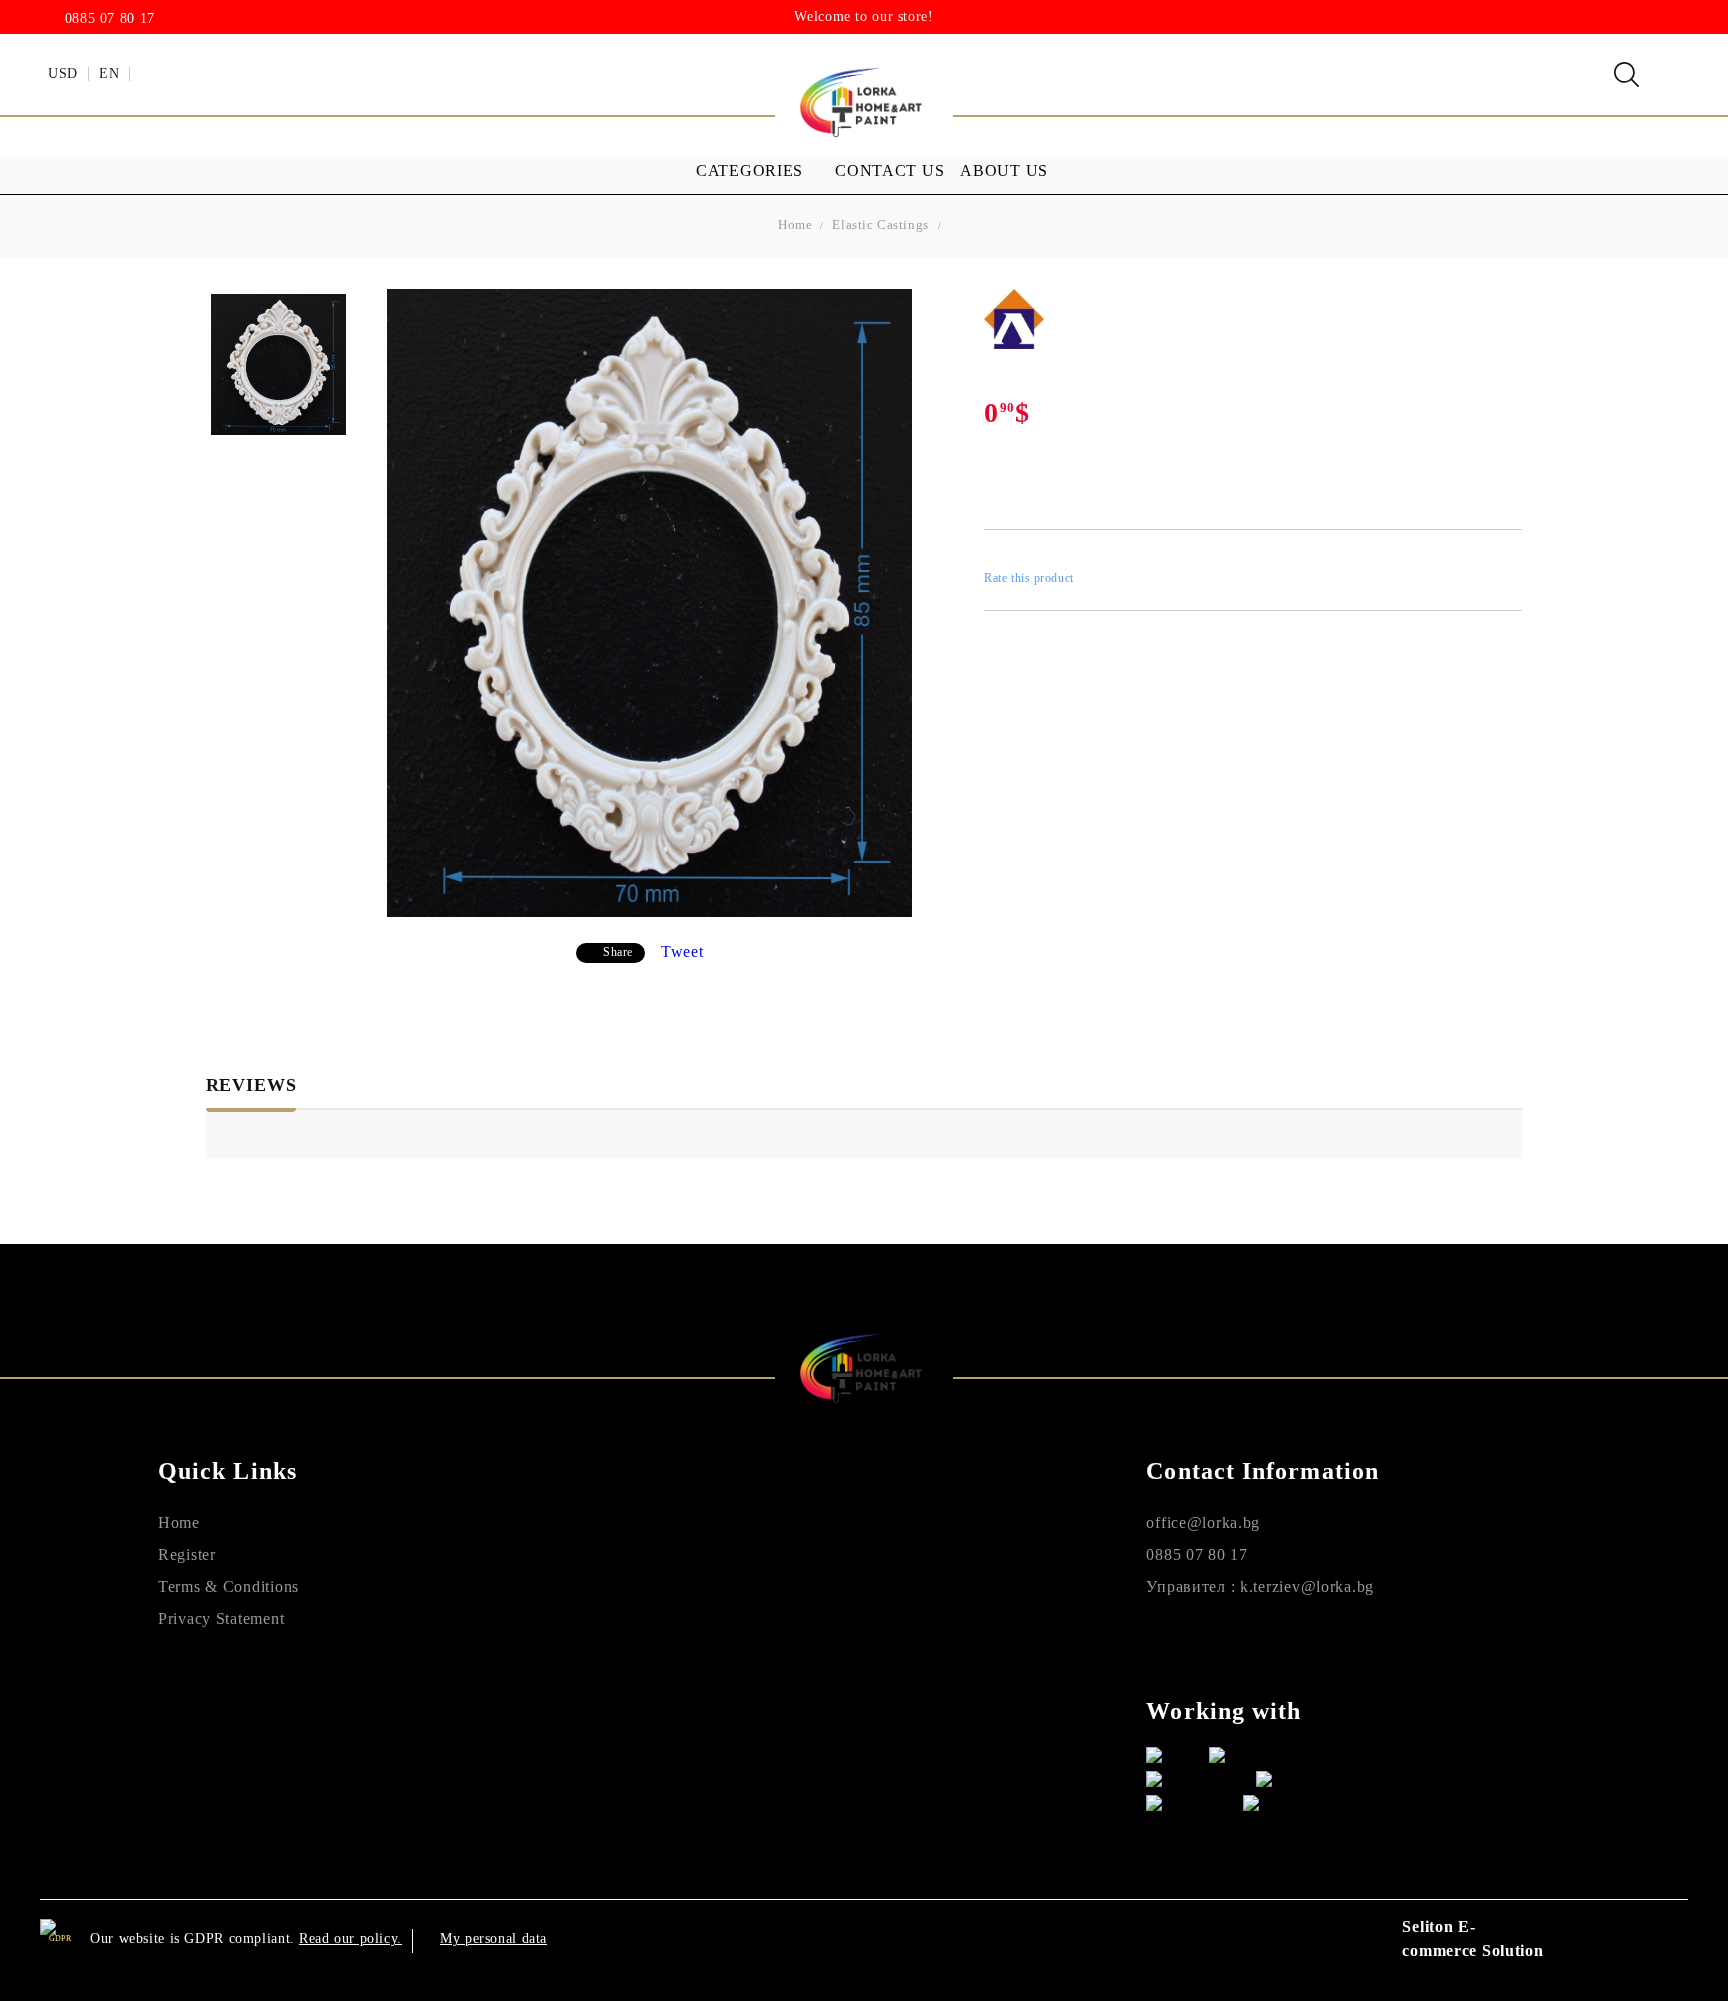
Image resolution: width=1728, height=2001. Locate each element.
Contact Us (889, 170)
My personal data (493, 1938)
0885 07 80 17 (110, 19)
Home (795, 224)
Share (618, 952)
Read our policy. (350, 1938)
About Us (1004, 170)
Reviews (251, 1085)
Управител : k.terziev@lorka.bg (1260, 1586)
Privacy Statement (221, 1618)
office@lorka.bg (1203, 1522)
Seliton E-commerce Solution (1472, 1938)
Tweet (682, 951)
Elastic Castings (880, 224)
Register (187, 1554)
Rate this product (1028, 578)
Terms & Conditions (228, 1586)
